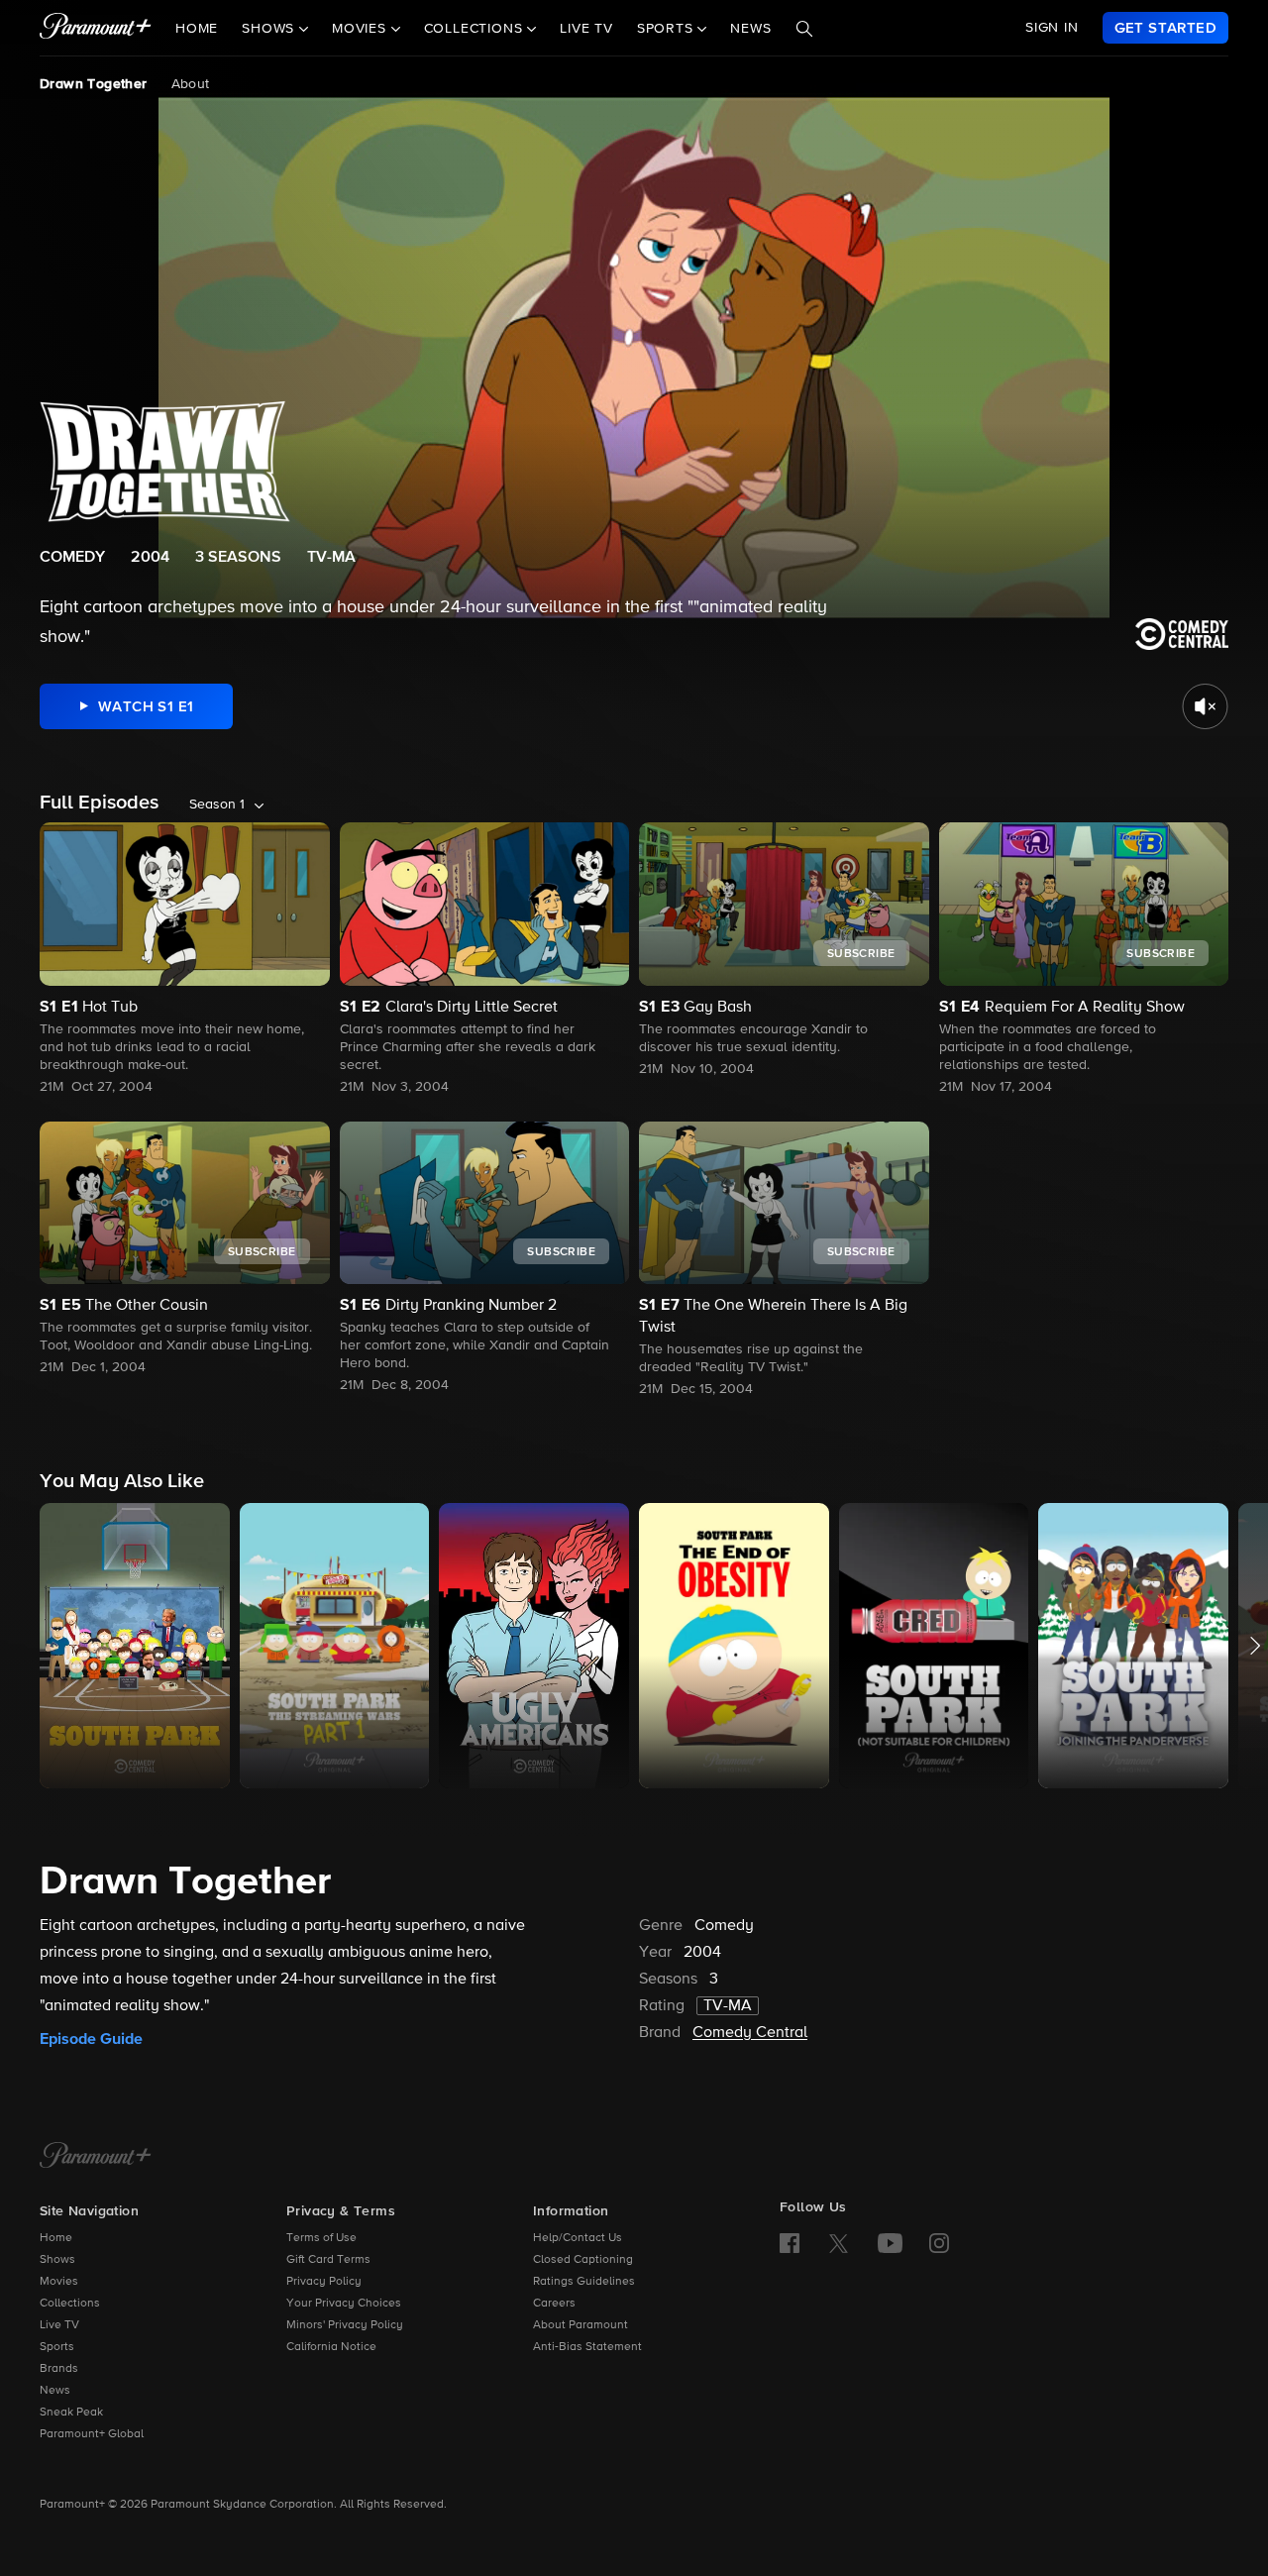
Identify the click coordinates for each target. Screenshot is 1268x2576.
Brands (59, 2369)
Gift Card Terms (328, 2260)
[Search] (804, 29)
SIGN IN (1052, 28)
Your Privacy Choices (344, 2304)
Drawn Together (94, 84)
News (750, 29)
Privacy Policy (324, 2282)
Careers (554, 2304)
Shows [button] (270, 29)
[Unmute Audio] (1205, 706)
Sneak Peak (71, 2413)
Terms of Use (321, 2238)
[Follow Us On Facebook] (790, 2243)
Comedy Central (750, 2033)
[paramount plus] (96, 28)
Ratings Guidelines (584, 2282)
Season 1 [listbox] (217, 805)
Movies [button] (362, 29)
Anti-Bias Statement (587, 2347)
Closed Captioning (583, 2260)
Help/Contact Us (578, 2238)
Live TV (586, 29)
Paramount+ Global (92, 2434)
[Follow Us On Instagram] (939, 2243)
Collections (70, 2304)
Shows (57, 2260)
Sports (57, 2347)
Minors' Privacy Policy (345, 2325)
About (191, 84)
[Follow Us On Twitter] (839, 2242)
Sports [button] (668, 29)
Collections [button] (476, 29)
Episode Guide (91, 2039)
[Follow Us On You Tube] (890, 2243)
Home (197, 29)
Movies (59, 2282)
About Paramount (581, 2325)
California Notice (331, 2347)
